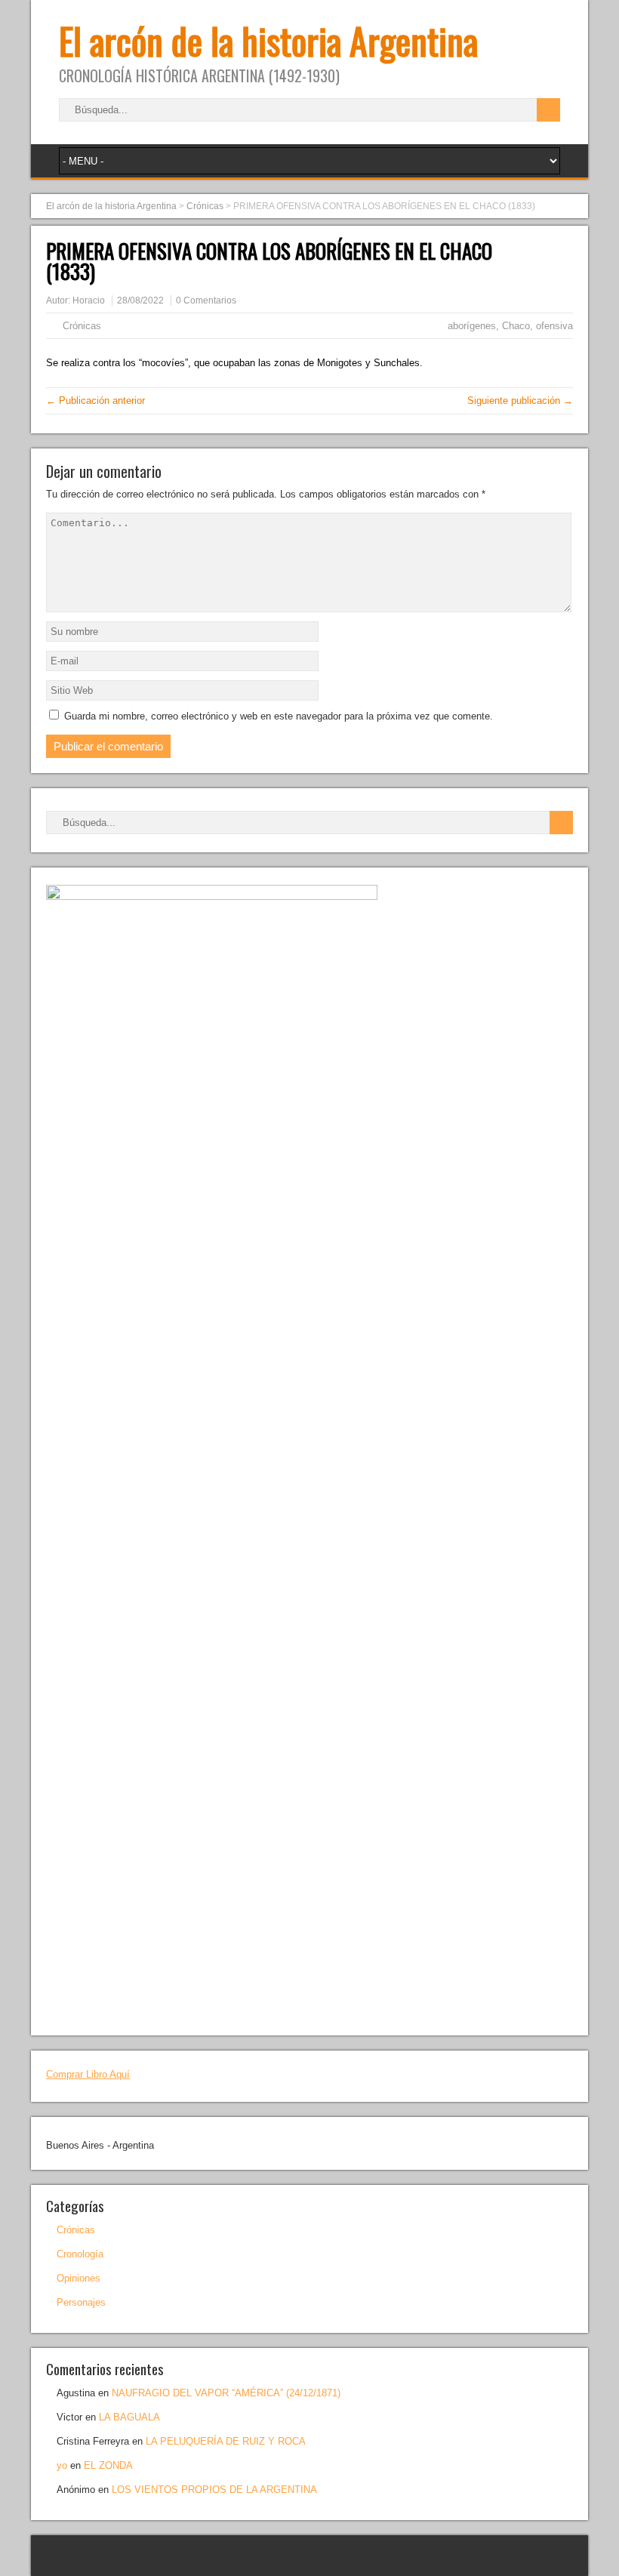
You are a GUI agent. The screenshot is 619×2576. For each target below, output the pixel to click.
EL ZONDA (108, 2465)
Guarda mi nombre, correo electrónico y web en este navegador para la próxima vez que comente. (279, 716)
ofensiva (554, 326)
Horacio (89, 300)
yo (62, 2465)
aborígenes (472, 326)
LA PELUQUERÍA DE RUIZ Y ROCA (226, 2441)
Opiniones (79, 2278)
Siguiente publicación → (520, 401)
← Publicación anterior (95, 401)
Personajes (81, 2302)
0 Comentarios (206, 300)
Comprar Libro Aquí (88, 2074)
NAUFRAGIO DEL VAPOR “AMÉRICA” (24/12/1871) (226, 2393)
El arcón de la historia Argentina (268, 40)
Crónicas (82, 326)
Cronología (80, 2254)
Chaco (516, 326)
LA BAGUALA (129, 2417)
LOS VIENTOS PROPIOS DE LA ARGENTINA (214, 2490)
